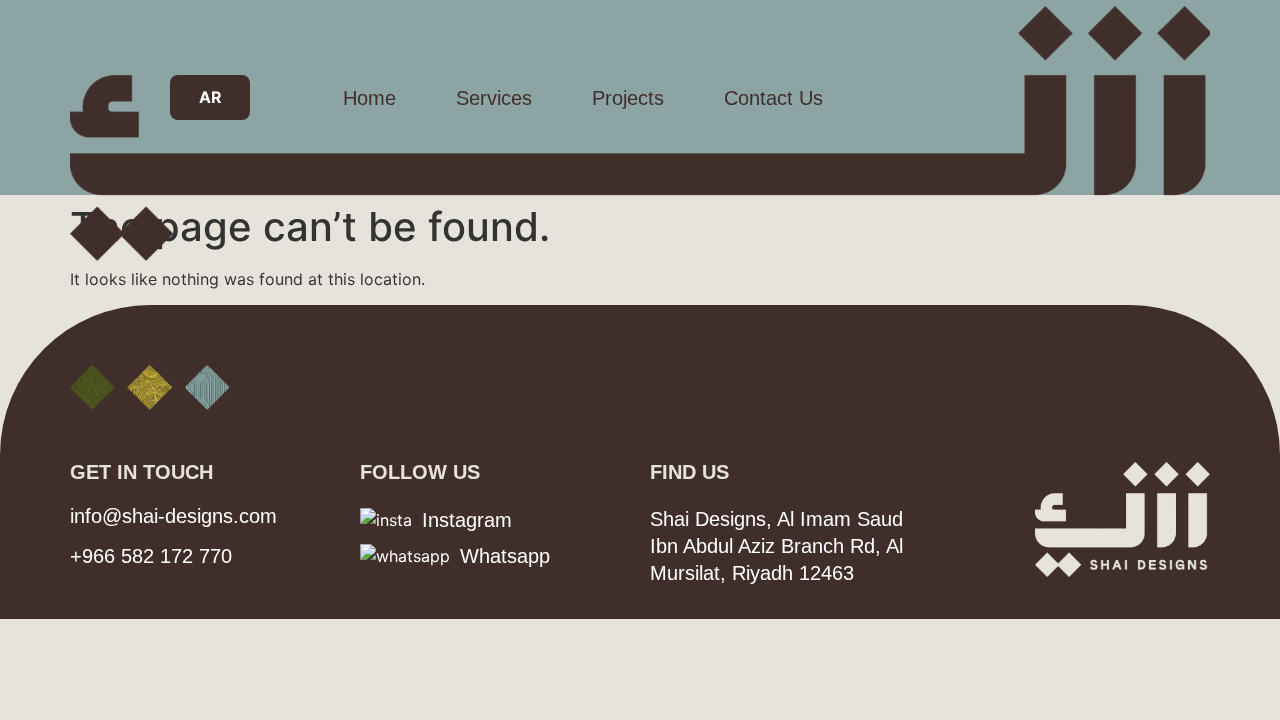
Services (494, 98)
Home (369, 98)
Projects (628, 98)
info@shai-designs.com (173, 516)
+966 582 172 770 (151, 556)
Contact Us (773, 98)
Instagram (467, 520)
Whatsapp (505, 556)
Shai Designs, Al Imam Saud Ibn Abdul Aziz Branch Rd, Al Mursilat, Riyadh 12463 (776, 546)
